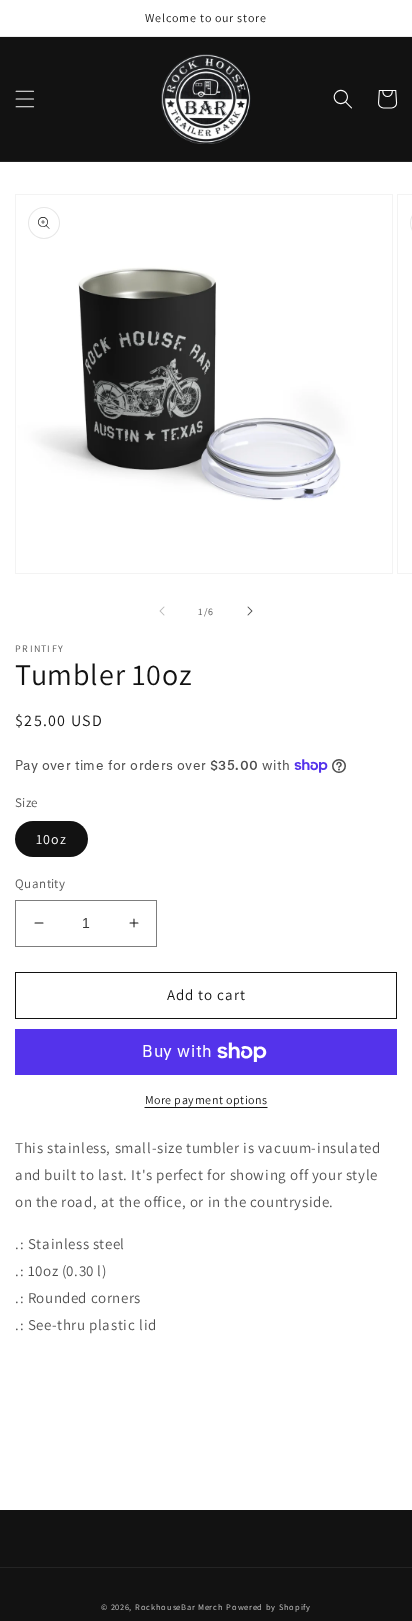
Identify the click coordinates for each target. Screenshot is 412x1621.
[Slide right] (250, 611)
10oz (51, 839)
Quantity (40, 883)
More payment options (206, 1099)
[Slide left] (162, 611)
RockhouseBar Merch (179, 1606)
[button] (25, 99)
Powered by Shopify (268, 1606)
